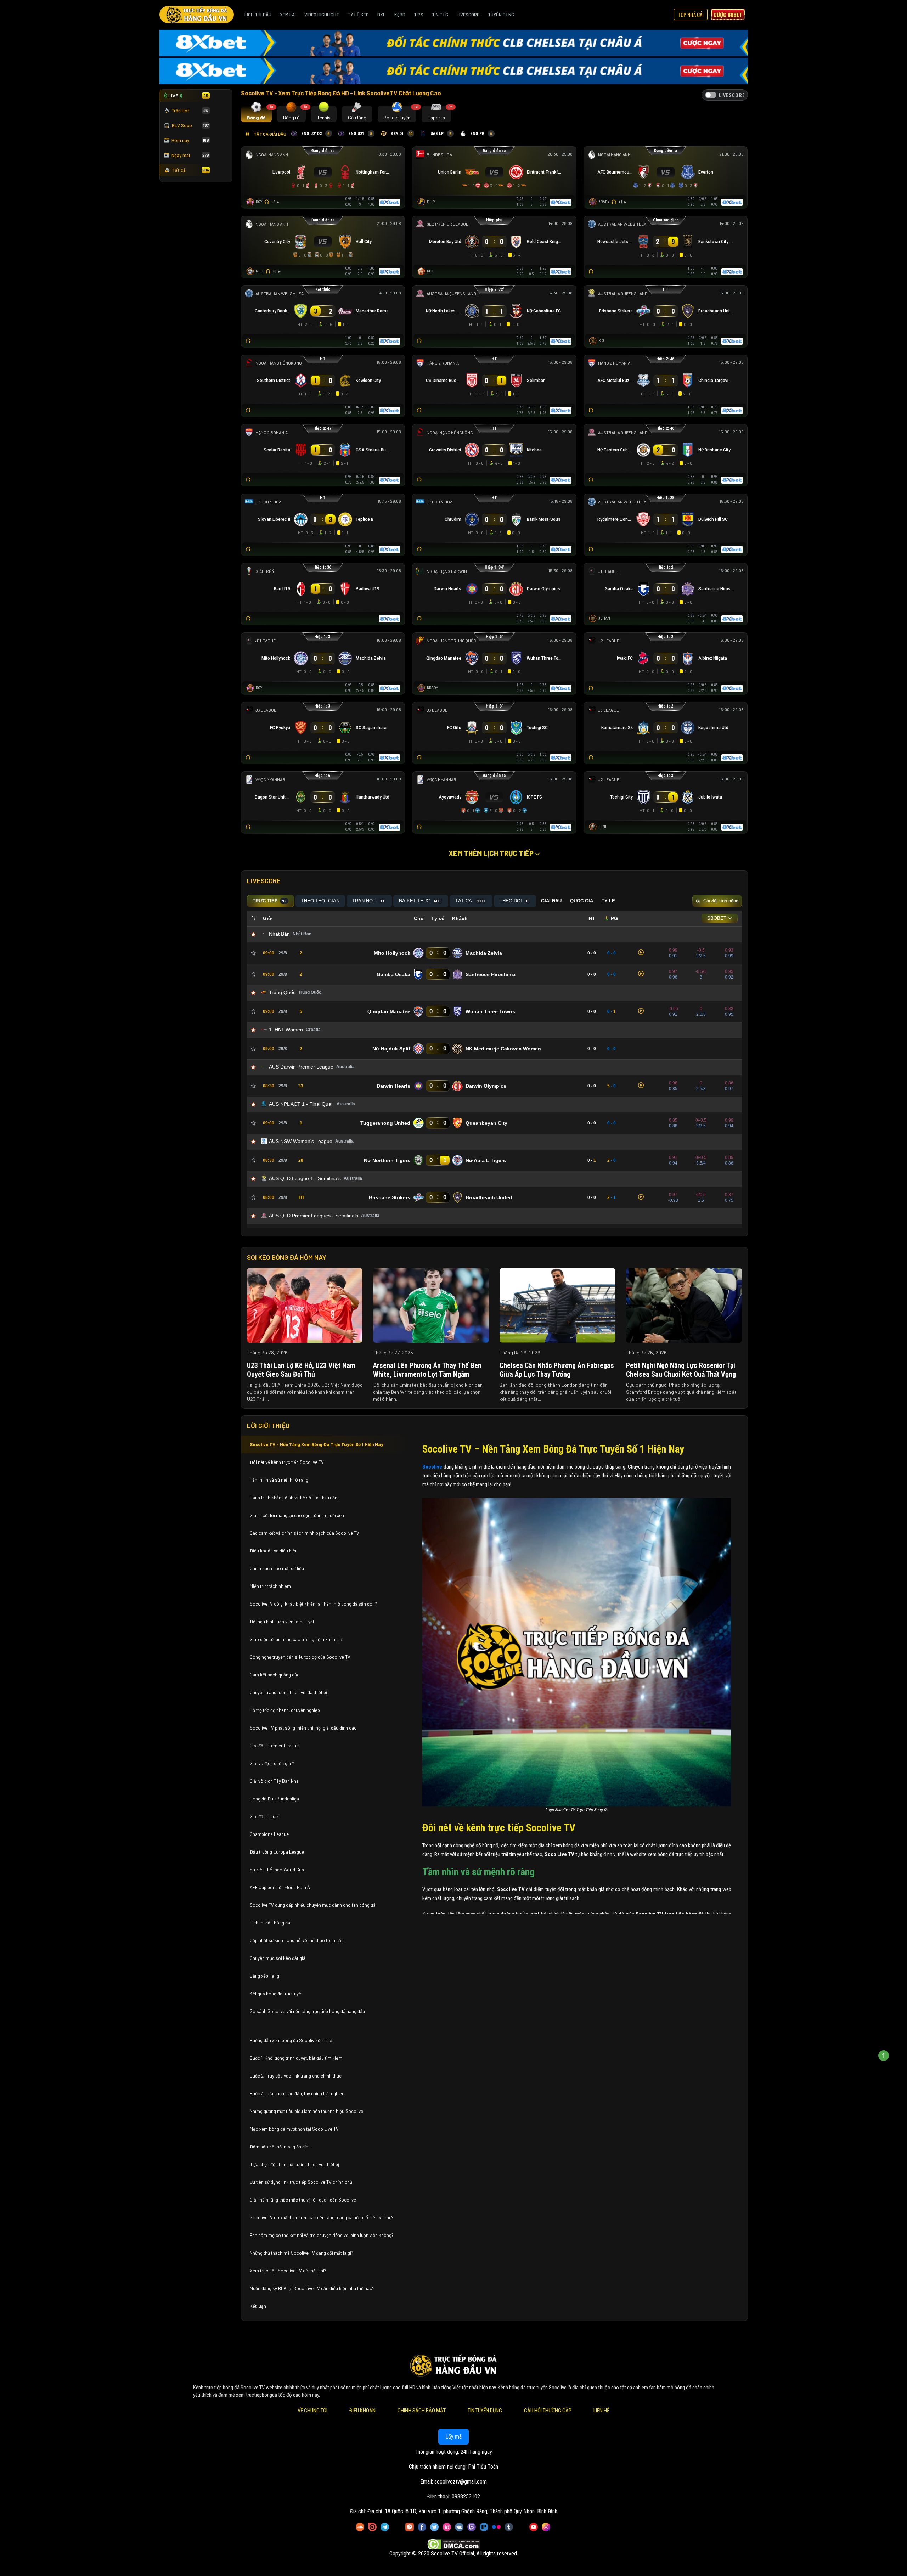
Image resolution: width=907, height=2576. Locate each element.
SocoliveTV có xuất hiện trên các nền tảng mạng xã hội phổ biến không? (322, 2217)
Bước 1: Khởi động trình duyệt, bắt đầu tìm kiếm (296, 2058)
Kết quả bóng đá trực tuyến (277, 1994)
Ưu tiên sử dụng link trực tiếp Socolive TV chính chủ (302, 2182)
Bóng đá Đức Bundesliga (274, 1799)
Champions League (269, 1834)
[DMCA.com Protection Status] (454, 2544)
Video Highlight (322, 15)
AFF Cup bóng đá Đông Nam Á (280, 1887)
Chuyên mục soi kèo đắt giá (278, 1958)
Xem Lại (288, 15)
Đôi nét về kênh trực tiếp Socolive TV (287, 1462)
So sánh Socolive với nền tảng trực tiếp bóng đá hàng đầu (307, 2011)
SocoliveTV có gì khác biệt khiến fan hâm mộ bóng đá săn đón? (313, 1604)
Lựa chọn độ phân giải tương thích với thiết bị (294, 2164)
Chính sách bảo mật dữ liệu (277, 1568)
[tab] (256, 114)
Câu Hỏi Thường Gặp (548, 2411)
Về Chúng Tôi (312, 2411)
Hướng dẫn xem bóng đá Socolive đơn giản (292, 2040)
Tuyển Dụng (501, 15)
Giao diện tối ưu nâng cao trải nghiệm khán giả (296, 1639)
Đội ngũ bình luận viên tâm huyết (282, 1622)
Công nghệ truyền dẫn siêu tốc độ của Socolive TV (300, 1657)
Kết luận (258, 2306)
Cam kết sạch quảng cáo (275, 1675)
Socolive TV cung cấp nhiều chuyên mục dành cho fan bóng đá (313, 1905)
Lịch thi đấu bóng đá (270, 1923)
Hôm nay (190, 140)
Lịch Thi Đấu (258, 15)
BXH (382, 15)
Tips (419, 15)
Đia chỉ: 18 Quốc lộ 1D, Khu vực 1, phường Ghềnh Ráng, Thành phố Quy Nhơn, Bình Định (462, 2511)
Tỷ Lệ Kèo (358, 15)
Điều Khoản (362, 2411)
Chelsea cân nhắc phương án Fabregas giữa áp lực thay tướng (557, 1370)
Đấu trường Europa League (277, 1852)
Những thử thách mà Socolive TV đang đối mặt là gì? (302, 2253)
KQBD (400, 15)
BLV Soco (190, 125)
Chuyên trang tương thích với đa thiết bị (289, 1692)
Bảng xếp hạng (264, 1976)
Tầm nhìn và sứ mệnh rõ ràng (279, 1480)
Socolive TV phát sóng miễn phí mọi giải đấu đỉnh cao (304, 1728)
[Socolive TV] (197, 15)
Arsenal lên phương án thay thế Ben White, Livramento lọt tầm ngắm (427, 1370)
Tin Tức (440, 15)
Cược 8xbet (728, 15)
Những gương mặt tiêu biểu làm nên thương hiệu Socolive (306, 2111)
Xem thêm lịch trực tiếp (492, 853)
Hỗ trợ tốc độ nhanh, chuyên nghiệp (285, 1710)
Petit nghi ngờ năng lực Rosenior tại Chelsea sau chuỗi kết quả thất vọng (681, 1370)
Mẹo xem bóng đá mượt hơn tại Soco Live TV (294, 2129)
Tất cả (191, 170)
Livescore (468, 15)
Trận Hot (190, 111)
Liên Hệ (601, 2411)
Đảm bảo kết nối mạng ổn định (280, 2147)
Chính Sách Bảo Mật (422, 2411)
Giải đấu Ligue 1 (266, 1816)
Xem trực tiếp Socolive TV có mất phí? (288, 2271)
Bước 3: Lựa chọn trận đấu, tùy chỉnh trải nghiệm (298, 2093)
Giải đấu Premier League (274, 1746)
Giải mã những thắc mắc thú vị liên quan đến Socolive (303, 2200)
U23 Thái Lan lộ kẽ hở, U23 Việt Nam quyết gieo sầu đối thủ (301, 1370)
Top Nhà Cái (691, 15)
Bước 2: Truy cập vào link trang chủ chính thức (296, 2076)
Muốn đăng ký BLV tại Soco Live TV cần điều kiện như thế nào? (312, 2288)
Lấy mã (453, 2437)
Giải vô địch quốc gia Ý (273, 1763)
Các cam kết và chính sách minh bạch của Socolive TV (305, 1533)
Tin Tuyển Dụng (485, 2411)
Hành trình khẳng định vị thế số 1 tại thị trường (295, 1498)
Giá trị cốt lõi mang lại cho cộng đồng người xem (298, 1515)
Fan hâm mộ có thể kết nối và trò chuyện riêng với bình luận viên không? (322, 2235)
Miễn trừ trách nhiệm (270, 1586)
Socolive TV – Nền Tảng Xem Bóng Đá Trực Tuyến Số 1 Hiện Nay (317, 1444)
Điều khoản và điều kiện (274, 1551)
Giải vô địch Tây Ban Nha (274, 1781)
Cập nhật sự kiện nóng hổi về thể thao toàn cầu (297, 1940)
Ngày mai (190, 155)
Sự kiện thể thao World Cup (277, 1870)
